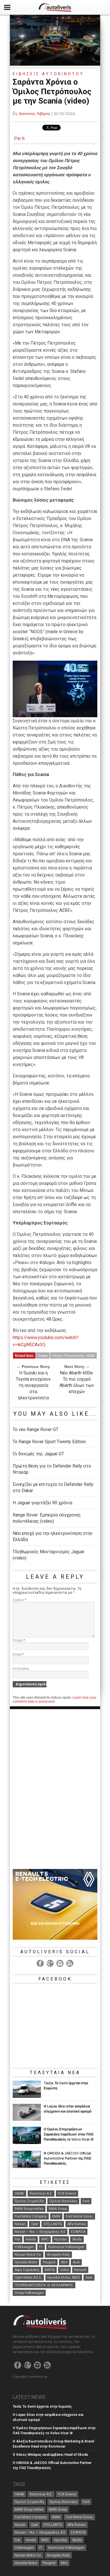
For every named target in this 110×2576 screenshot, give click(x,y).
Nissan (20, 2224)
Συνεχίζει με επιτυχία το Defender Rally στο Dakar (53, 1487)
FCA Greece (67, 2193)
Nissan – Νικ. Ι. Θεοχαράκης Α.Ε (40, 2232)
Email (18, 1655)
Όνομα (19, 1640)
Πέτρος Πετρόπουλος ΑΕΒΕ (73, 1355)
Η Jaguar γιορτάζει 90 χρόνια (42, 1503)
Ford (86, 2201)
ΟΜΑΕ (19, 2193)
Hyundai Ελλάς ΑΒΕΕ (64, 2278)
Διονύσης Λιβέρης (35, 113)
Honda (31, 2239)
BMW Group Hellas (29, 2209)
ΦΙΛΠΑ (50, 2270)
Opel (35, 2224)
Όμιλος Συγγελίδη (29, 2201)
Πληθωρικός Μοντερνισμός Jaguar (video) (49, 1555)
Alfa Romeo (77, 2224)
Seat (89, 2278)
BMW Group (58, 2209)
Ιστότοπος (21, 1669)
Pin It (19, 138)
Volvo (64, 2270)
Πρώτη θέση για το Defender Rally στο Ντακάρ (52, 1469)
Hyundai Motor (26, 2262)
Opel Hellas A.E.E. (28, 2278)
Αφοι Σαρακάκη (27, 2270)
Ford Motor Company (31, 2216)
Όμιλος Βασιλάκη (63, 2201)
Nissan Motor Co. (28, 2255)
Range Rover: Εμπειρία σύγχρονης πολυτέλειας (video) (47, 1518)
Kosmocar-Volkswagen (66, 2247)
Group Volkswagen (29, 2293)
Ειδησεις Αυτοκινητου (48, 74)
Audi (76, 2262)
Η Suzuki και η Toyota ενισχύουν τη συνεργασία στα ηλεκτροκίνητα (33, 1385)
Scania (43, 1355)
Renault (80, 2270)
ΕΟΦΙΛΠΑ (78, 2232)
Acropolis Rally (58, 2255)
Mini (64, 2262)
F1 (41, 2247)
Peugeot (49, 2262)
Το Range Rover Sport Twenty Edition (49, 1442)
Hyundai (60, 2239)
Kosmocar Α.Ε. (41, 2193)
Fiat (17, 2239)
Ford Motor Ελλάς (79, 2216)
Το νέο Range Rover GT (36, 1429)
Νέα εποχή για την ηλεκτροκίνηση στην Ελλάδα (53, 1536)
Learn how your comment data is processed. (55, 1700)
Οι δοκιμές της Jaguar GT (38, 1454)
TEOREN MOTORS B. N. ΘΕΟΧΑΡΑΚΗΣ (44, 2285)
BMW (56, 2216)
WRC (45, 2239)
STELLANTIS (53, 2224)
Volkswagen (24, 2247)
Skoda (77, 2239)
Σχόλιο (19, 1600)
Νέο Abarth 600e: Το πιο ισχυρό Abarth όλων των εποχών (77, 1382)
